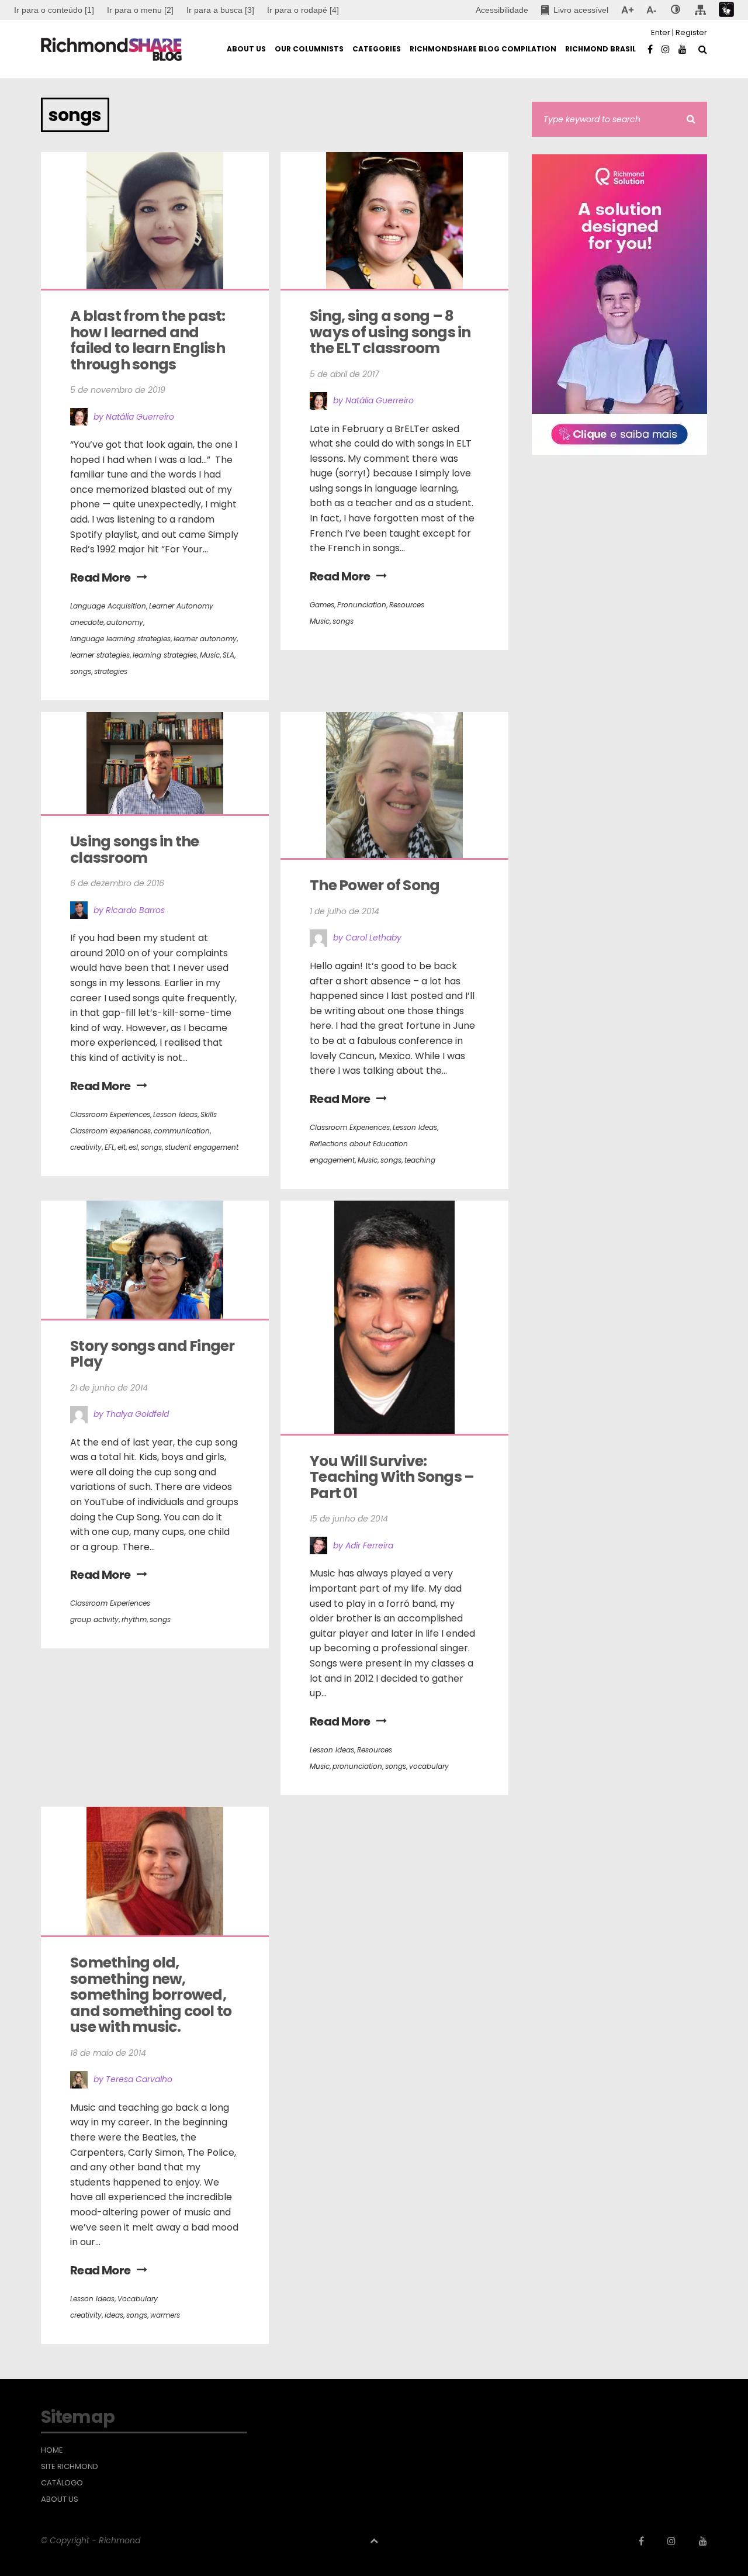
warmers (165, 2315)
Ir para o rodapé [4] (303, 10)
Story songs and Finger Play (154, 1354)
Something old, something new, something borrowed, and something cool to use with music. (152, 1995)
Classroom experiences (110, 1131)
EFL (110, 1147)
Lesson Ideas (175, 1114)
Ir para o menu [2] (140, 10)
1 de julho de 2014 (344, 911)
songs (81, 671)
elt (122, 1147)
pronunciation (357, 1766)
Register (691, 32)
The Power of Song (375, 885)
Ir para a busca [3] (220, 10)
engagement (332, 1160)
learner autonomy (205, 639)
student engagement (202, 1147)
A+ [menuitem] (627, 10)
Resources (407, 605)
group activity (94, 1619)
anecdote (87, 622)
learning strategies (165, 655)
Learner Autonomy (181, 606)
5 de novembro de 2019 (118, 390)
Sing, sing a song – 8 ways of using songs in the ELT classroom (392, 332)
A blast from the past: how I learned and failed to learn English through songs (149, 340)
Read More (101, 578)
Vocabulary (138, 2299)
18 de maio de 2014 (108, 2053)
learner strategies (100, 655)
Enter (661, 32)
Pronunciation (362, 605)
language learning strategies (120, 639)
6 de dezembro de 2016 (117, 883)
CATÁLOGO (62, 2483)
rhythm (134, 1619)
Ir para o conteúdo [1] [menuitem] (54, 10)
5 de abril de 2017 (344, 374)
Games (322, 605)
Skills (209, 1114)
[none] (676, 10)
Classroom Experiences (110, 1114)
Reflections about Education (359, 1144)
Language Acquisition (108, 606)
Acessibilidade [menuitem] (502, 10)
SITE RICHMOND (70, 2467)
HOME (52, 2450)
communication (182, 1131)
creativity (86, 1147)
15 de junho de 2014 (349, 1519)
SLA (228, 655)
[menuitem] (140, 10)
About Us (60, 2499)
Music (210, 655)
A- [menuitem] (651, 10)
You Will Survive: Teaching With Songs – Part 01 (393, 1477)
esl (133, 1147)
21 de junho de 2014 (109, 1388)
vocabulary (429, 1766)
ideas (114, 2315)
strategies (111, 671)
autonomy (125, 622)
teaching (420, 1160)
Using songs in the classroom (136, 850)
